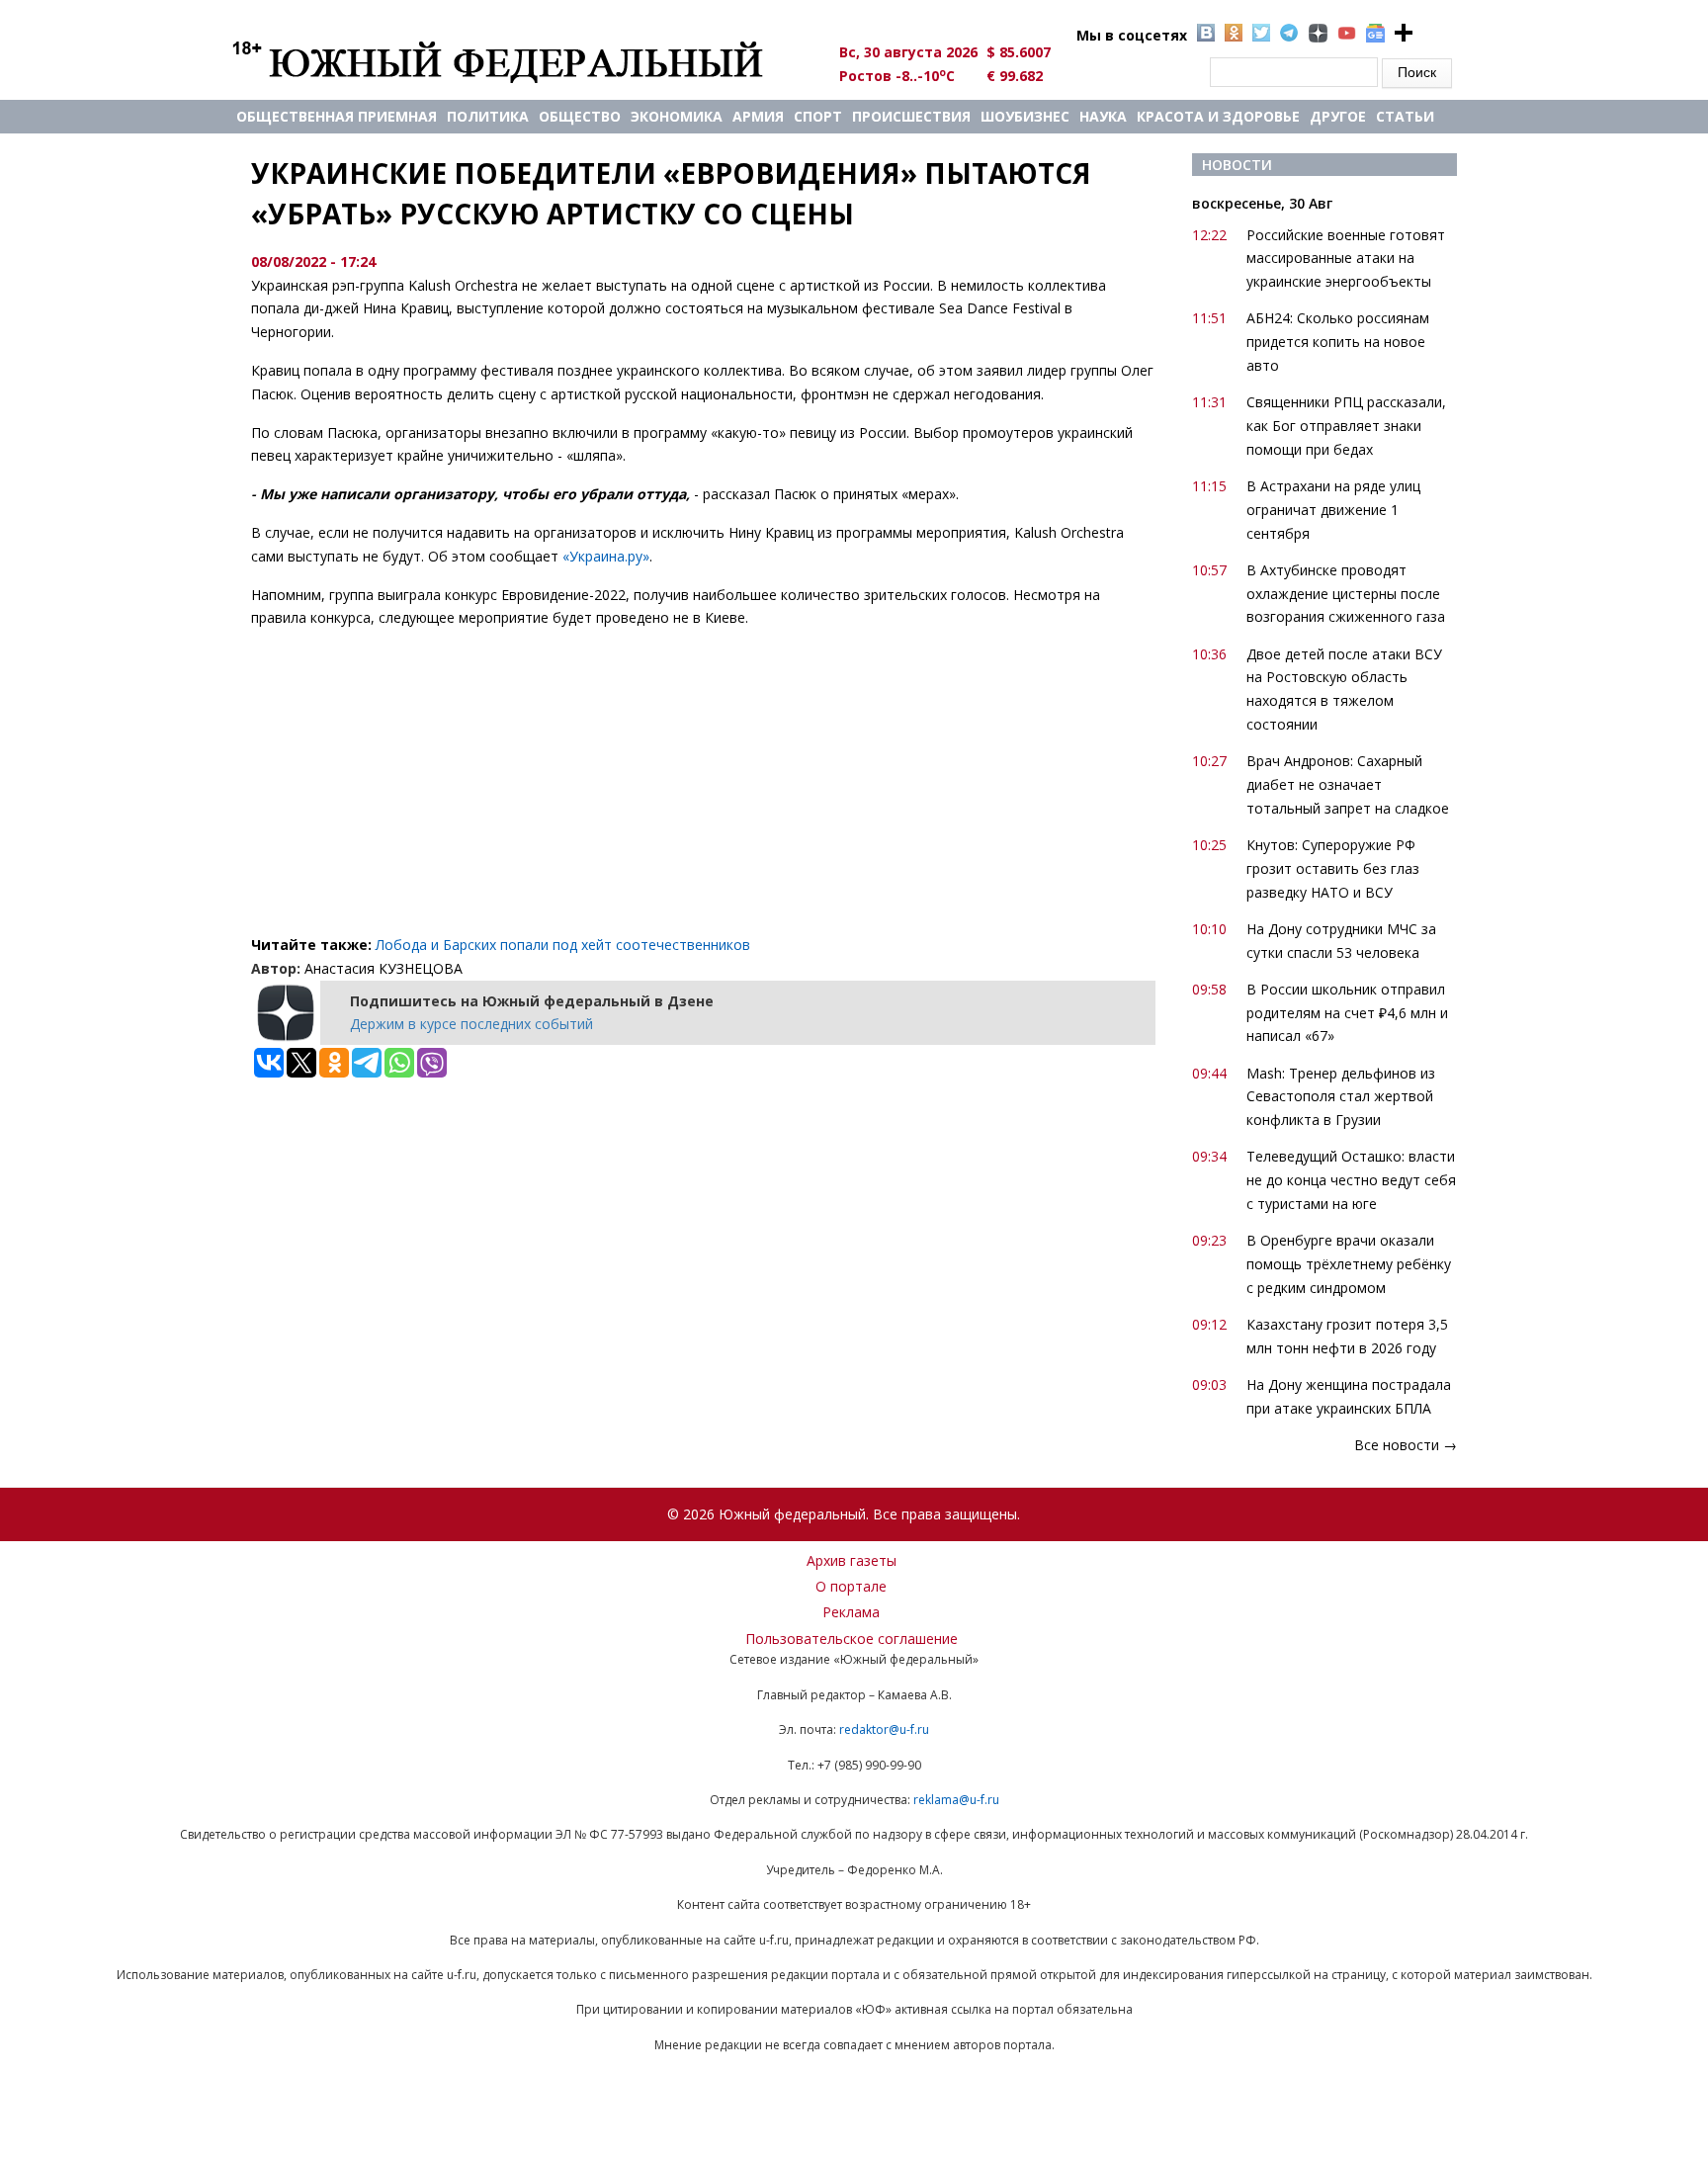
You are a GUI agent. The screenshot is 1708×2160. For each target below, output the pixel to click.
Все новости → (1406, 1445)
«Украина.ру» (606, 556)
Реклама (851, 1612)
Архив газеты (852, 1560)
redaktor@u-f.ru (884, 1729)
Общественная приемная (337, 116)
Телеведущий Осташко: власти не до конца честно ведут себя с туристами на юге (1351, 1180)
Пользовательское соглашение (852, 1639)
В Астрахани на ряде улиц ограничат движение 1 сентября (1333, 510)
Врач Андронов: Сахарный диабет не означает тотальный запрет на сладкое (1348, 784)
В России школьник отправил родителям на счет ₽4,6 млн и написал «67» (1347, 1013)
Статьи (1405, 116)
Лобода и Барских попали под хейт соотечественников (563, 945)
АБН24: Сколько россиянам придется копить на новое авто (1338, 342)
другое (1338, 116)
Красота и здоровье (1218, 116)
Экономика (677, 116)
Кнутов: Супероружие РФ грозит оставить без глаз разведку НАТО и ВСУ (1333, 868)
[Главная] (520, 61)
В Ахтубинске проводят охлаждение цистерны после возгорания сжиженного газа (1346, 594)
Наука (1103, 116)
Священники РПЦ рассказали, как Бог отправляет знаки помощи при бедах (1346, 426)
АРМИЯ (758, 116)
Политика (488, 116)
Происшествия (911, 116)
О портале (851, 1586)
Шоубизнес (1025, 116)
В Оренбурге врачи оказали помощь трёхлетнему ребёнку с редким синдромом (1349, 1264)
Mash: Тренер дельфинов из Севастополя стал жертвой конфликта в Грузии (1341, 1097)
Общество (580, 116)
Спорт (818, 116)
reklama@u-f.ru (956, 1800)
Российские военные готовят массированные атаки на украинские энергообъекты (1346, 259)
